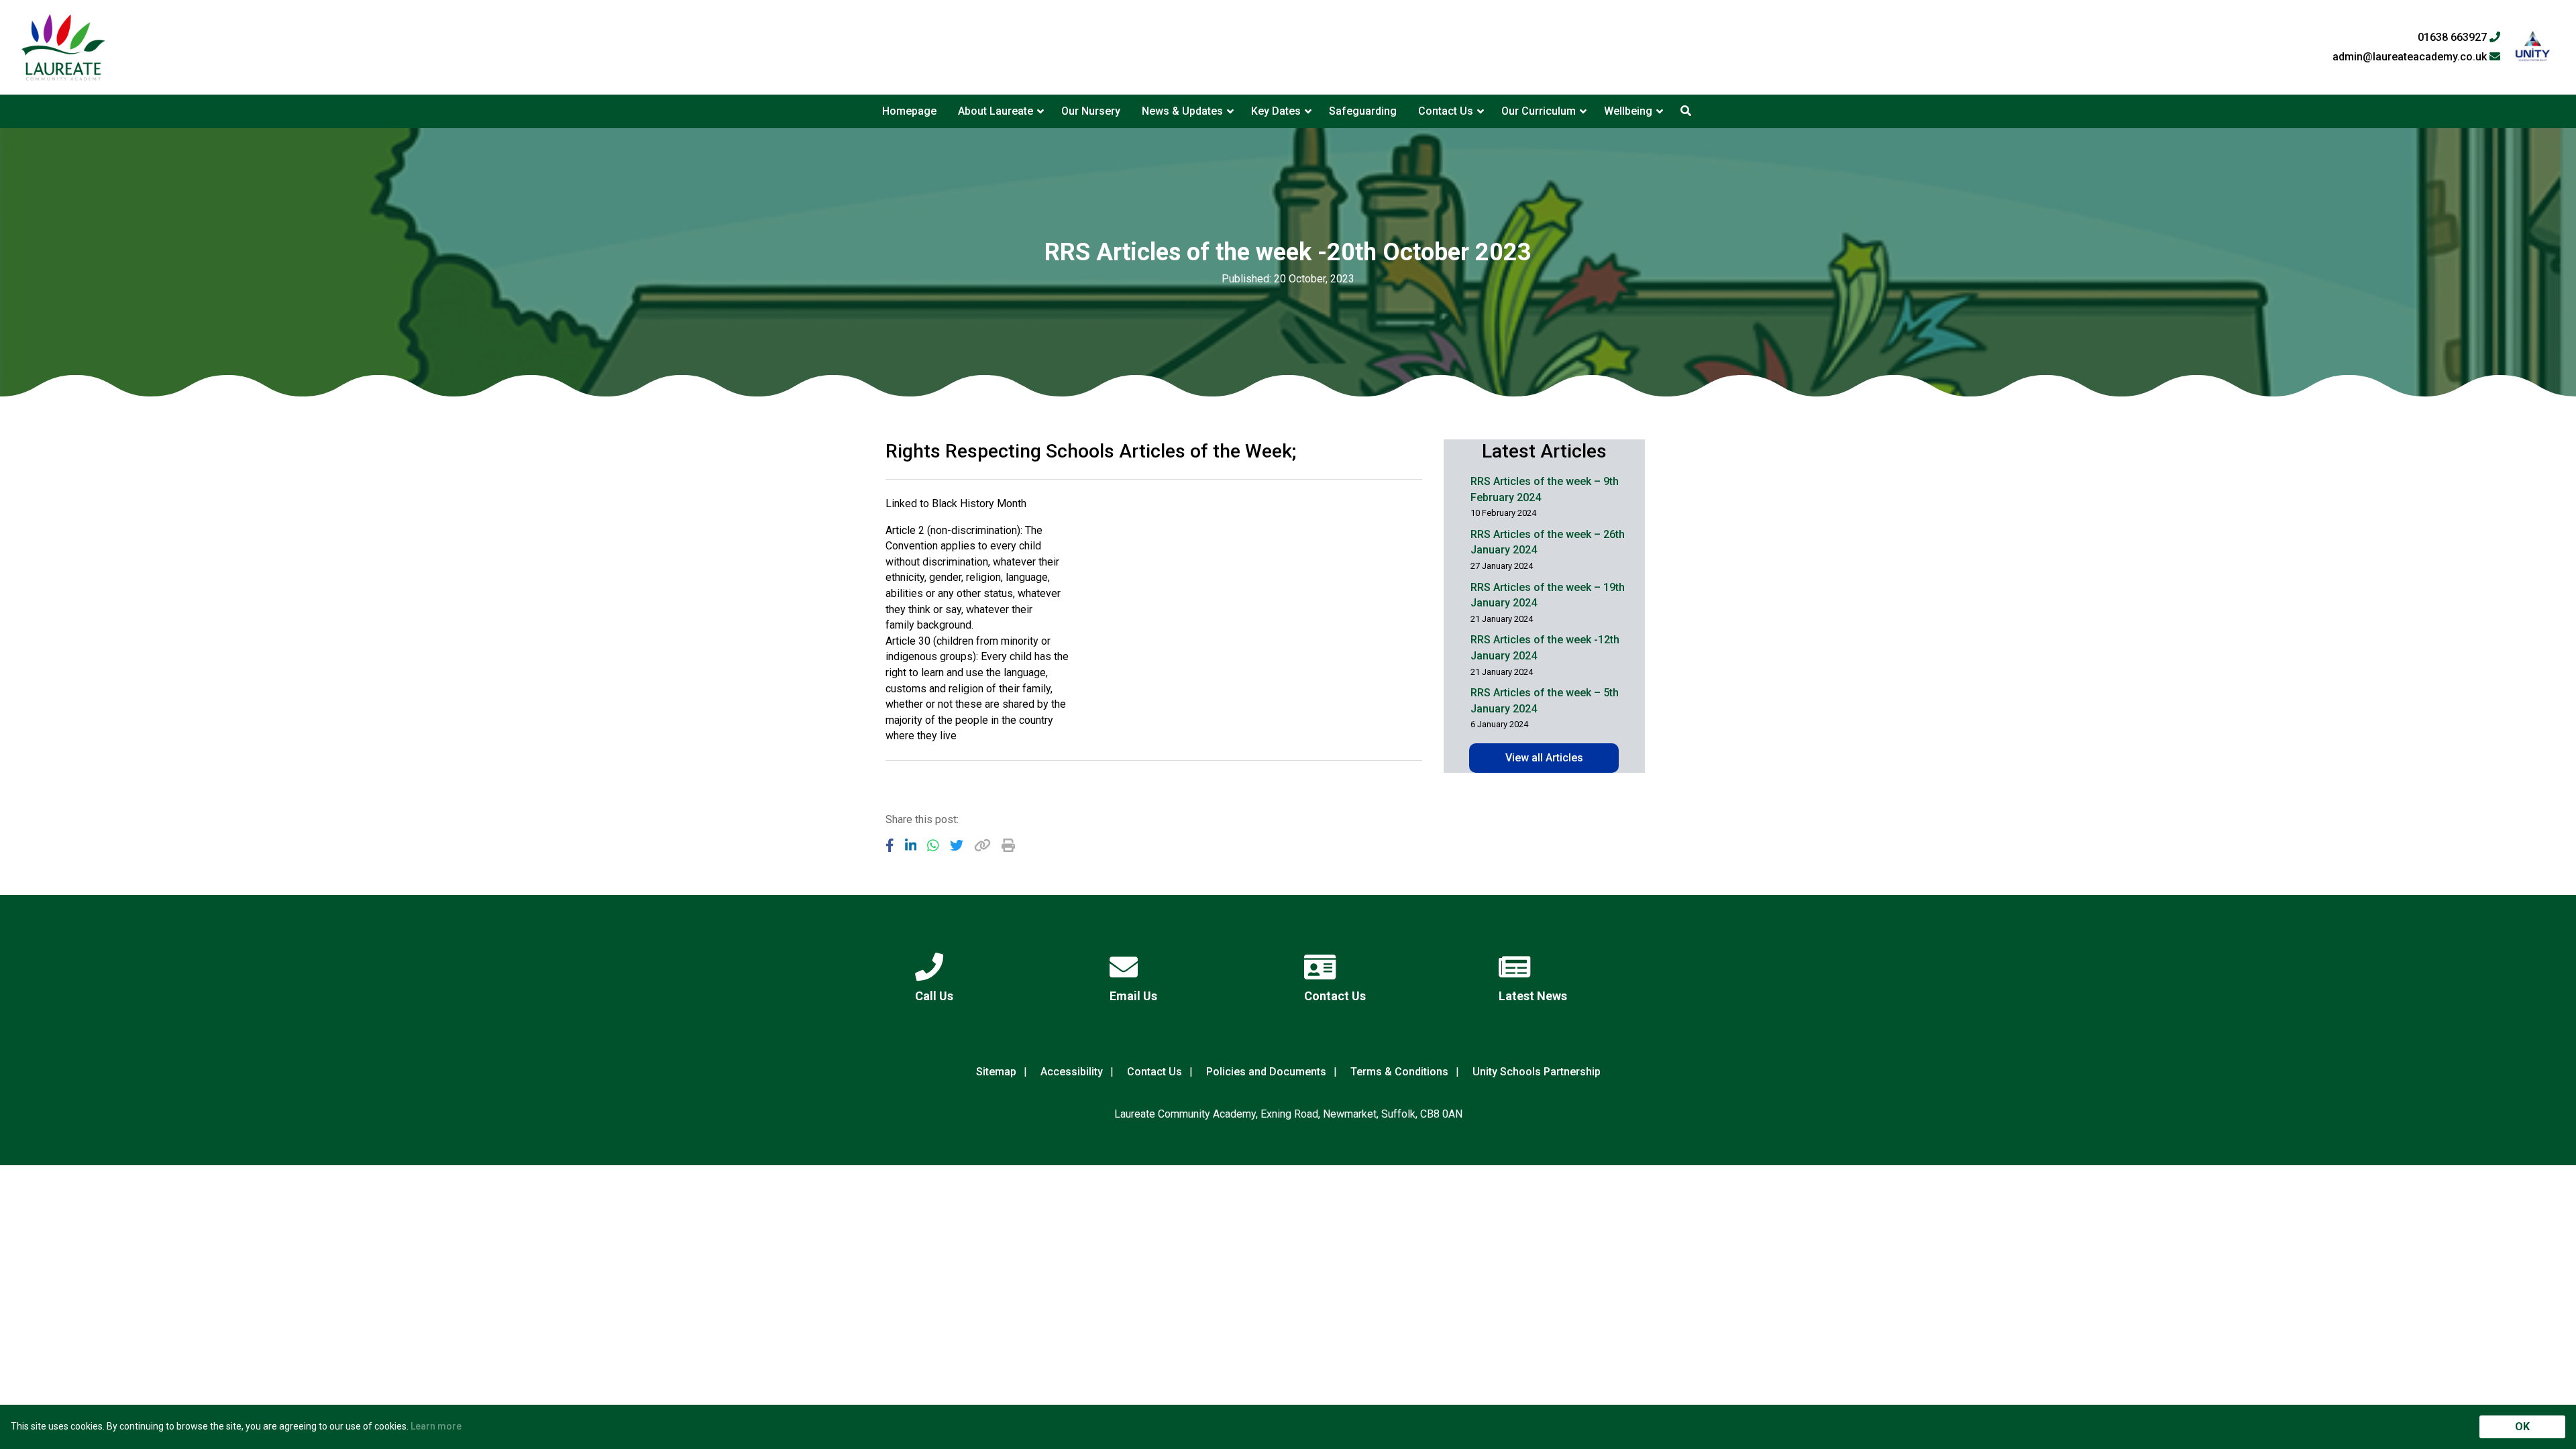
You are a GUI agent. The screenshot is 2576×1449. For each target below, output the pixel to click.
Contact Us (1446, 111)
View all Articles (1544, 758)
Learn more (436, 1426)
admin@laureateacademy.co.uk (2411, 57)
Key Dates (1276, 111)
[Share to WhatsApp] (933, 845)
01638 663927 (2454, 38)
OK (2522, 1427)
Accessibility (1072, 1072)
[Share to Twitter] (957, 845)
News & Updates (1182, 111)
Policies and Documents (1266, 1072)
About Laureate (996, 111)
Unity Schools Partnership (1537, 1072)
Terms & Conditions (1399, 1072)
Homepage (909, 111)
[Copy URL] (982, 845)
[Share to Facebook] (890, 845)
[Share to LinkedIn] (911, 845)
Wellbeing (1628, 111)
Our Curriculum (1539, 111)
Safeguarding (1363, 111)
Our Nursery (1091, 111)
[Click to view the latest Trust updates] (2533, 47)
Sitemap (996, 1072)
